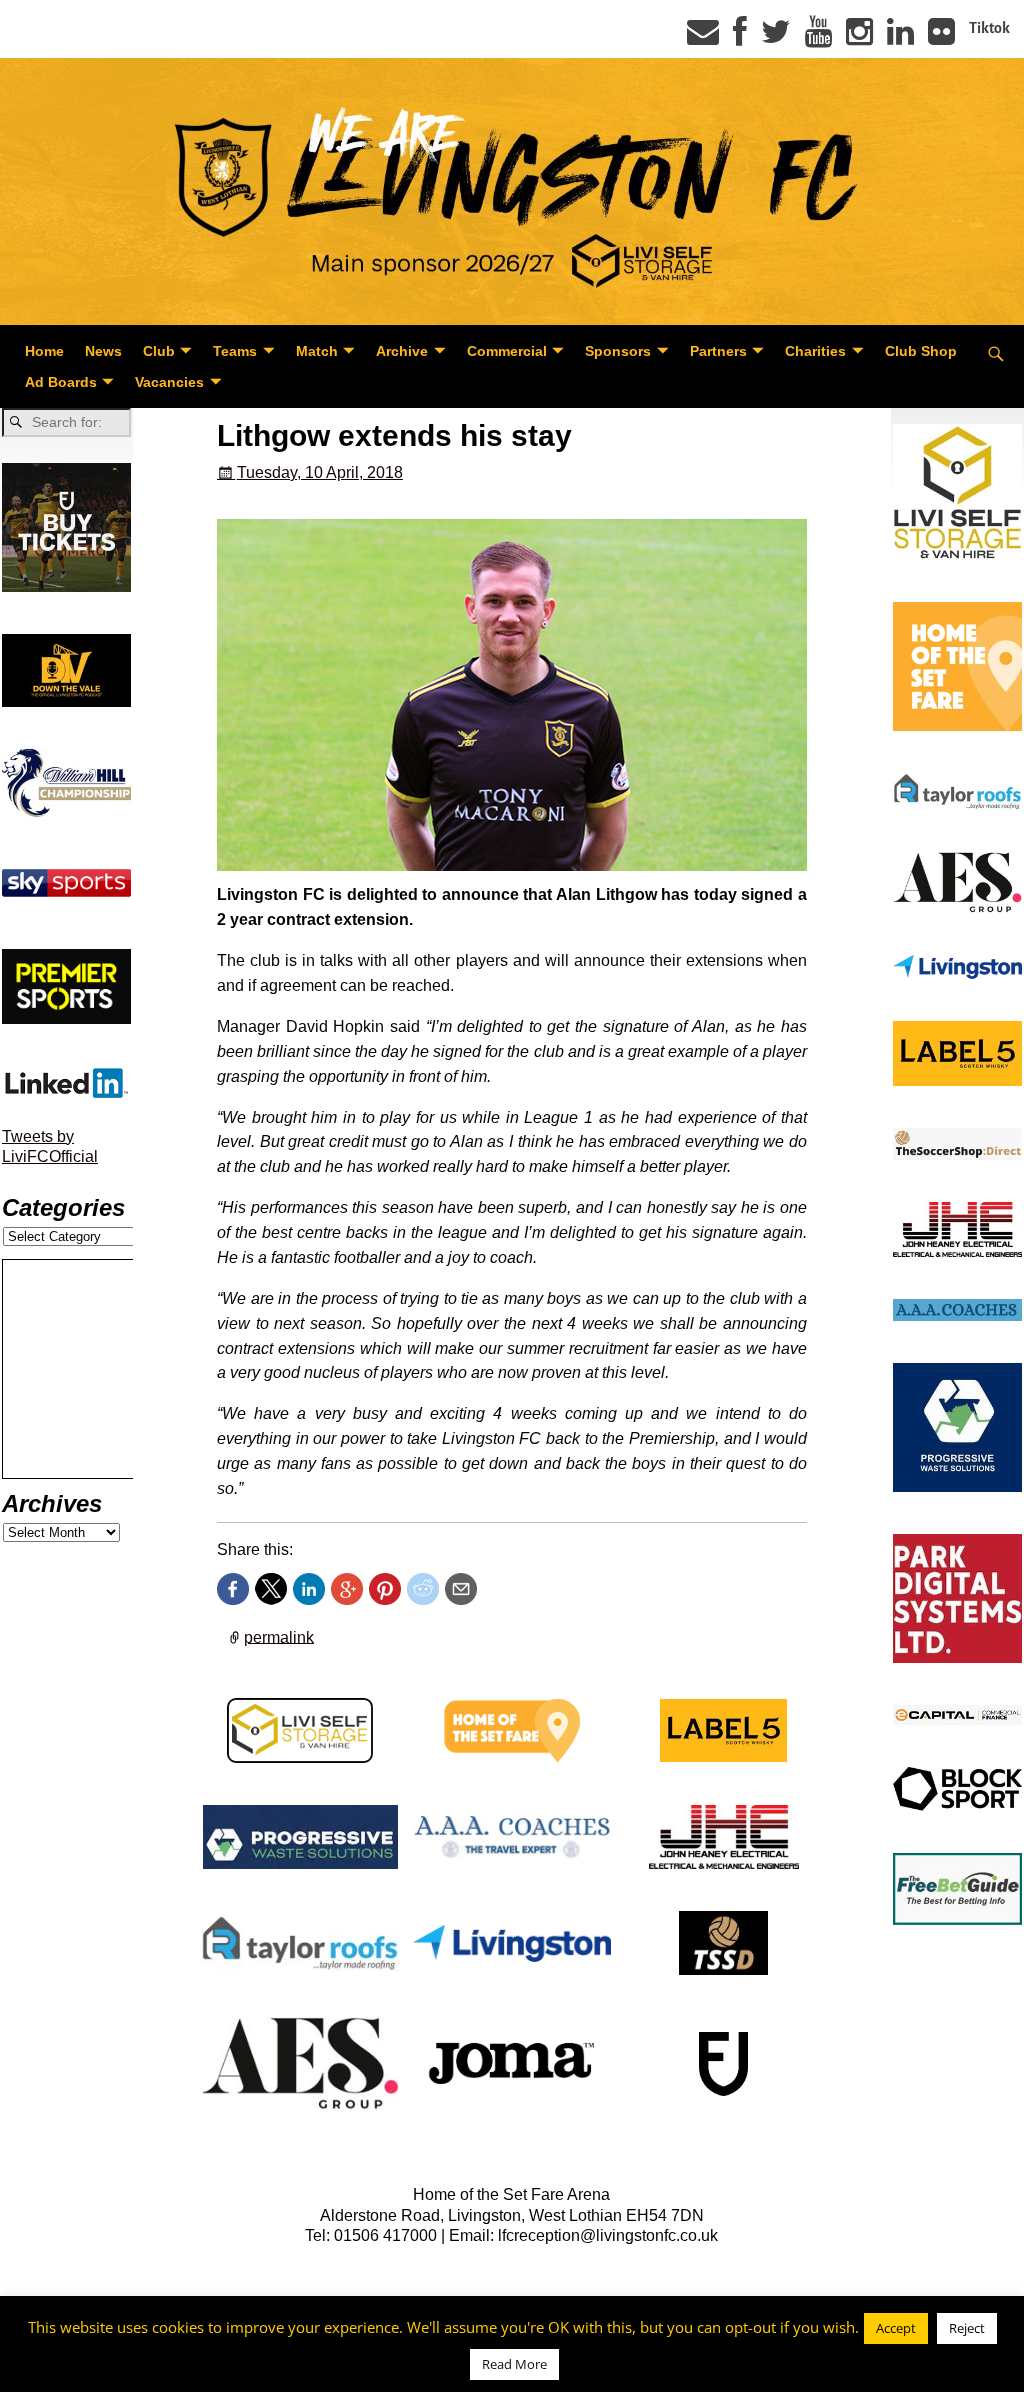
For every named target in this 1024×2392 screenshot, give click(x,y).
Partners (718, 351)
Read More (514, 2364)
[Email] (703, 38)
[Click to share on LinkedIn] (309, 1589)
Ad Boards (61, 382)
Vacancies (169, 382)
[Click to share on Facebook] (233, 1589)
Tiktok (989, 28)
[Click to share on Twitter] (271, 1589)
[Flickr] (941, 38)
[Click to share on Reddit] (423, 1589)
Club (159, 351)
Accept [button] (896, 2328)
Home (44, 351)
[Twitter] (776, 38)
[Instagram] (859, 38)
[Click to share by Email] (461, 1589)
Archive (402, 351)
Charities (815, 351)
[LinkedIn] (900, 38)
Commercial (507, 351)
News (103, 351)
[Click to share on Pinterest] (385, 1589)
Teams (235, 351)
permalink (279, 1636)
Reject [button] (967, 2328)
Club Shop (921, 351)
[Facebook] (740, 38)
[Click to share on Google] (347, 1589)
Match (317, 351)
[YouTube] (818, 38)
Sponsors (618, 351)
